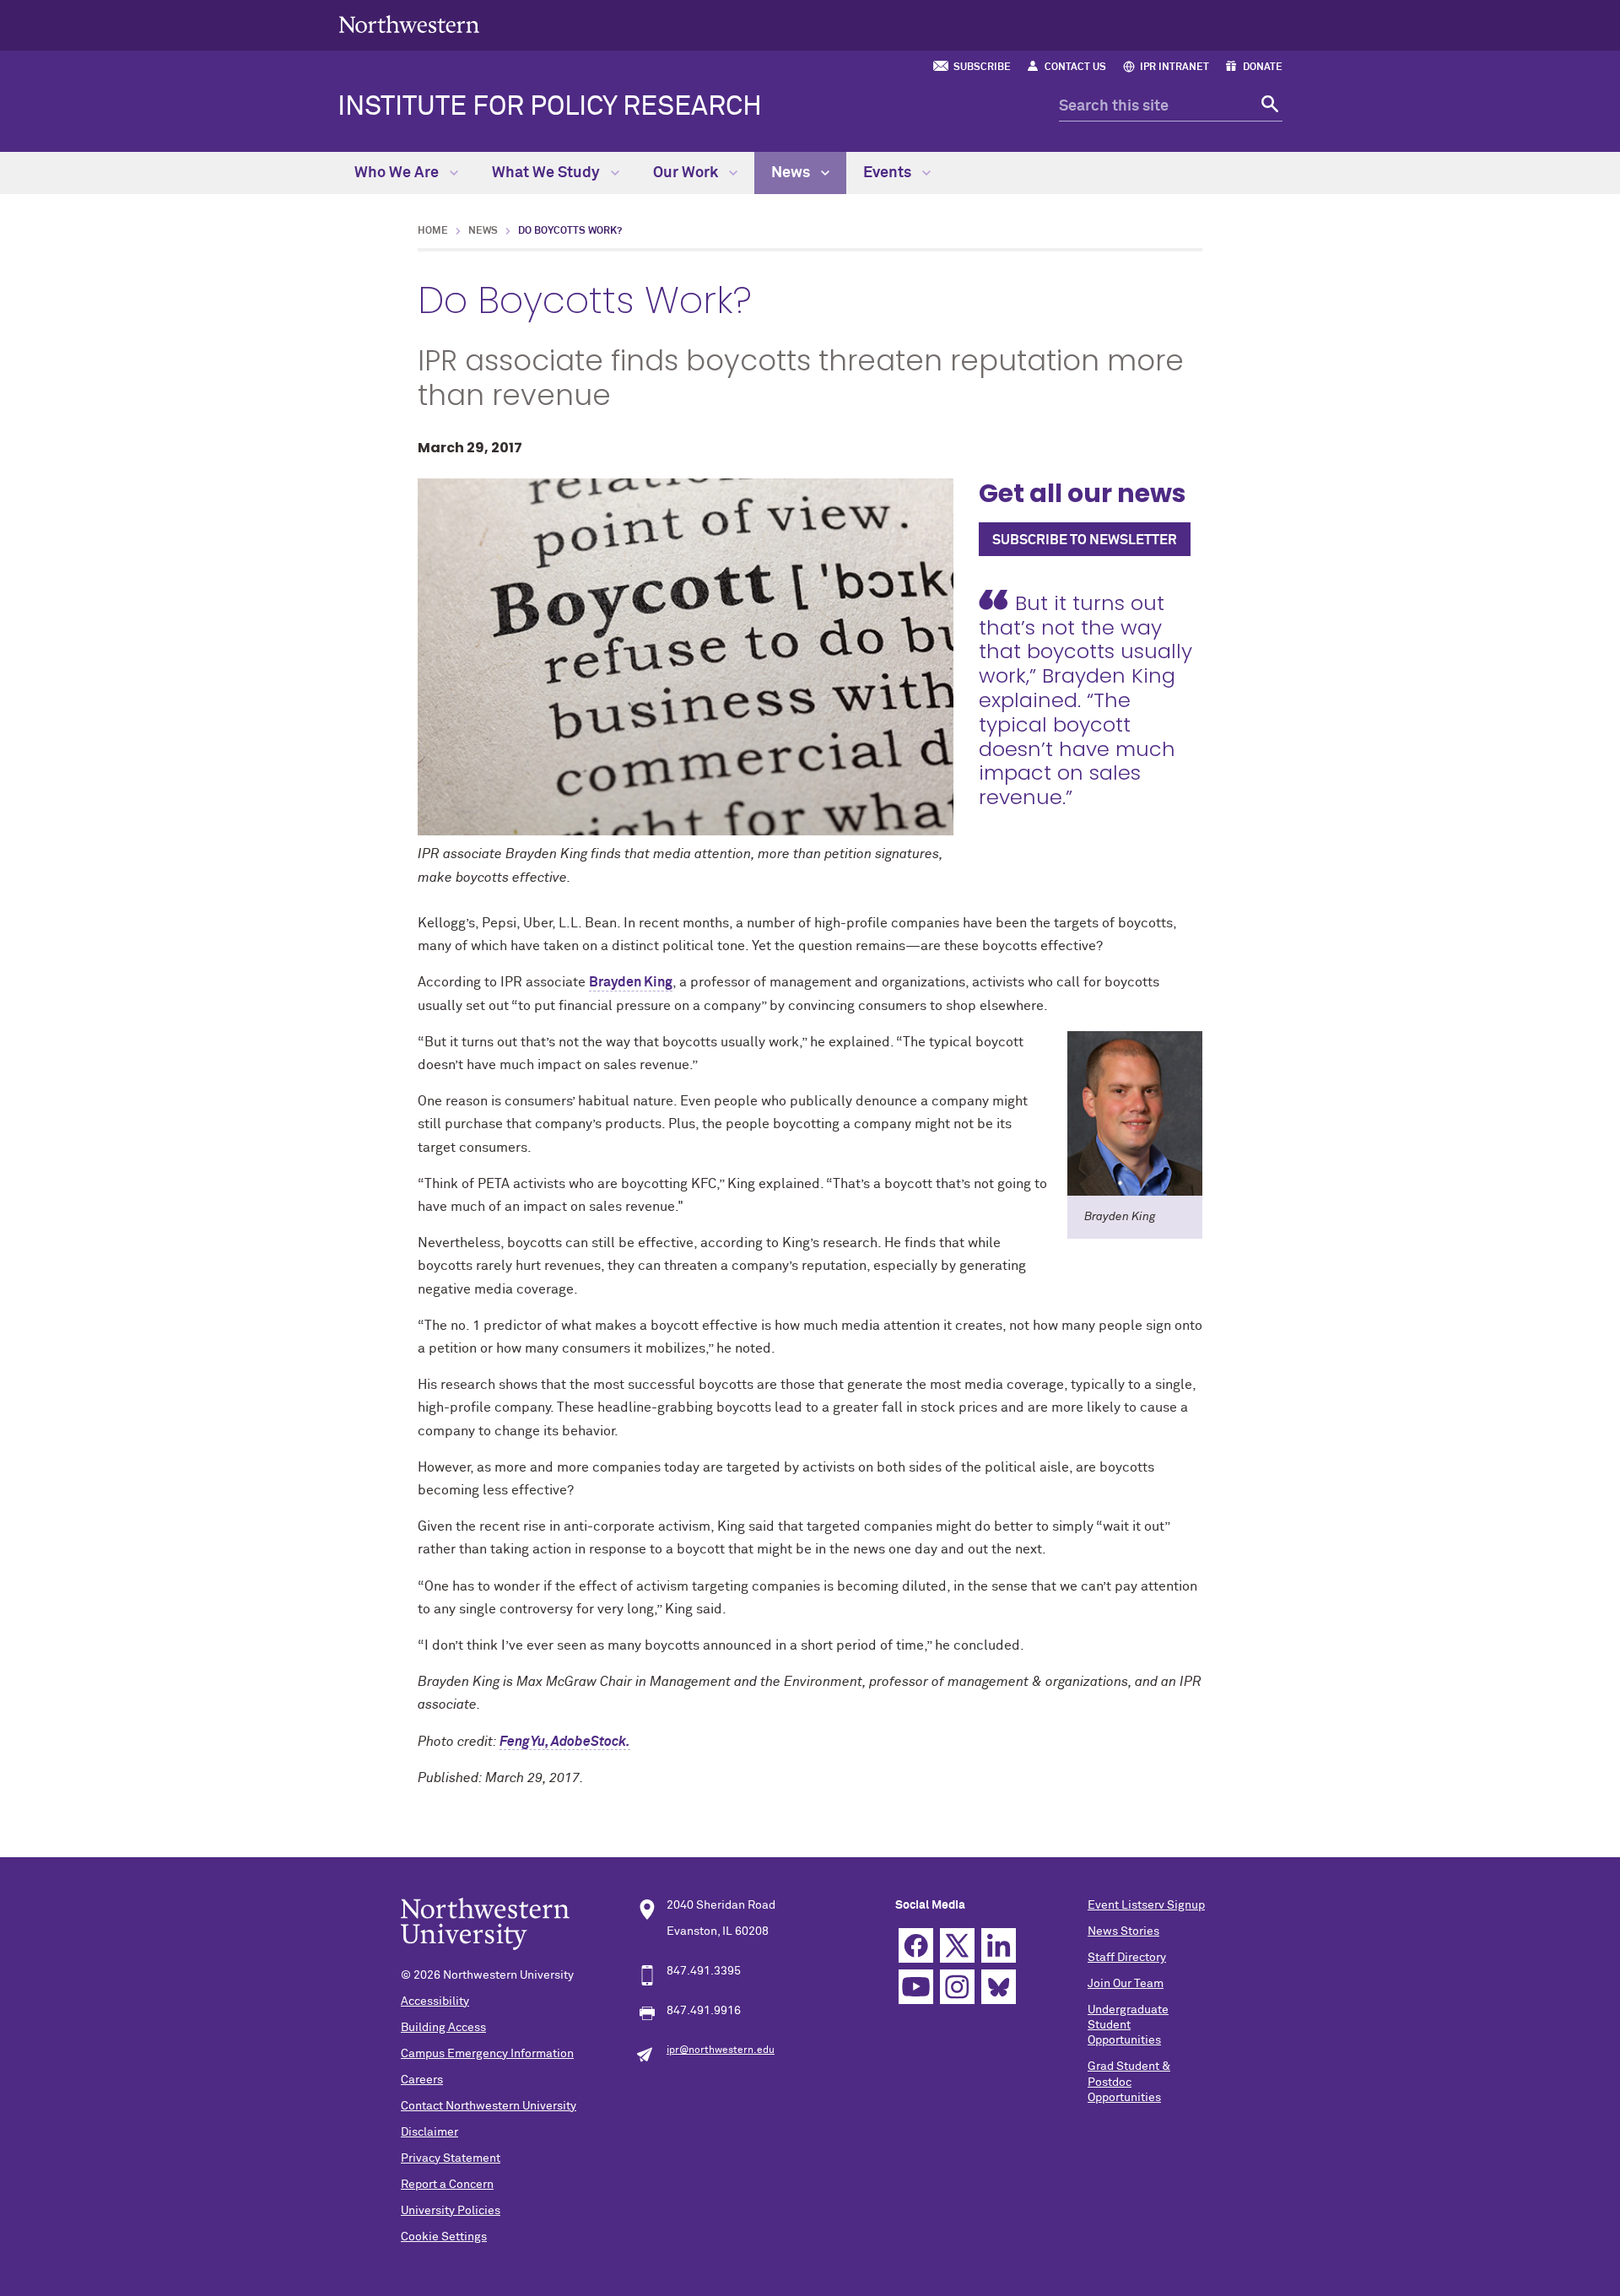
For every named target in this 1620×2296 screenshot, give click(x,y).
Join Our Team (1126, 1984)
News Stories (1123, 1931)
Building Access (443, 2028)
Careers (422, 2080)
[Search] (1268, 107)
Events (889, 173)
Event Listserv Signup (1146, 1905)
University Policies (451, 2211)
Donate (1263, 68)
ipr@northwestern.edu (721, 2050)
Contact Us (1075, 68)
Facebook (916, 1945)
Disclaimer (429, 2132)
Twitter (957, 1945)
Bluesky (999, 1987)
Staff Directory (1127, 1958)
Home (433, 231)
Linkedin (999, 1945)
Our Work (687, 173)
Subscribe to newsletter (1085, 540)
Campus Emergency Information (487, 2054)
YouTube (916, 1987)
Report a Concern (447, 2185)
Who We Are (398, 173)
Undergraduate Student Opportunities (1128, 2025)
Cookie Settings (444, 2237)
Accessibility (435, 2002)
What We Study (548, 173)
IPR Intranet (1174, 68)
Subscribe (982, 68)
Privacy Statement (451, 2158)
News (792, 173)
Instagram (957, 1987)
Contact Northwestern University (489, 2106)
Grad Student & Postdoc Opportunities (1129, 2082)
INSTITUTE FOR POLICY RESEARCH (550, 107)
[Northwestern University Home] (409, 24)
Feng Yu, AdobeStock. (565, 1742)
